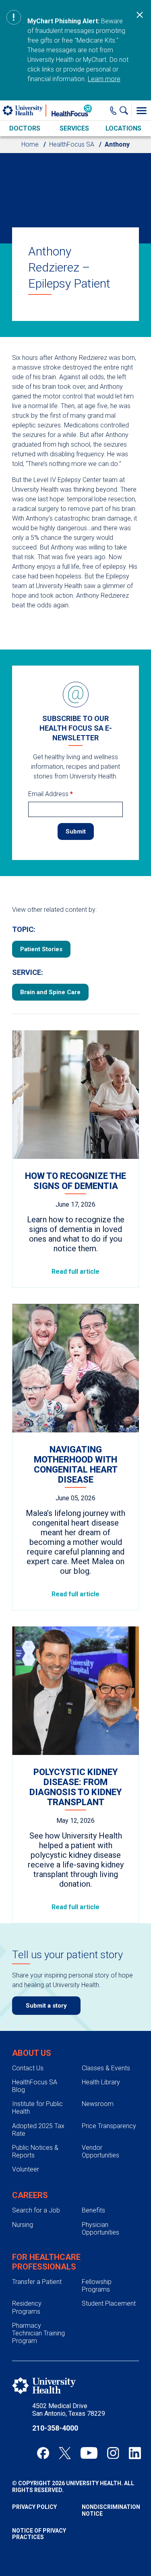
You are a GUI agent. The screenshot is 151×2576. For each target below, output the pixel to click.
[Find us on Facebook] (43, 2453)
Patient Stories (41, 949)
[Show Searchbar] (126, 110)
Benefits (93, 2210)
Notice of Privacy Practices (39, 2534)
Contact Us (28, 2068)
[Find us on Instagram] (113, 2453)
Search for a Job (36, 2210)
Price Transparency (109, 2126)
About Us (32, 2053)
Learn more (104, 79)
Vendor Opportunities (100, 2151)
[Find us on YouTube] (89, 2453)
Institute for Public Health (37, 2108)
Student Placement (109, 2303)
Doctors (25, 128)
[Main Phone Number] (113, 110)
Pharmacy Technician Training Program (38, 2333)
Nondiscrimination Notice (111, 2510)
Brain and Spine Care (50, 992)
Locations (123, 128)
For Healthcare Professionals (46, 2262)
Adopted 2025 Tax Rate (38, 2130)
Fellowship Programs (97, 2286)
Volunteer (26, 2169)
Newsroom (98, 2104)
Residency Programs (27, 2307)
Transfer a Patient (37, 2282)
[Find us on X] (65, 2453)
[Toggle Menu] (141, 110)
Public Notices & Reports (35, 2151)
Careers (30, 2195)
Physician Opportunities (100, 2229)
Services (74, 128)
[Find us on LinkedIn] (135, 2453)
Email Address (51, 794)
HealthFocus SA (72, 144)
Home (30, 144)
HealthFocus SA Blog (35, 2086)
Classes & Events (106, 2068)
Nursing (23, 2225)
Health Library (101, 2082)
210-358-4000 (55, 2428)
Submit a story (46, 2006)
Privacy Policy (34, 2507)
